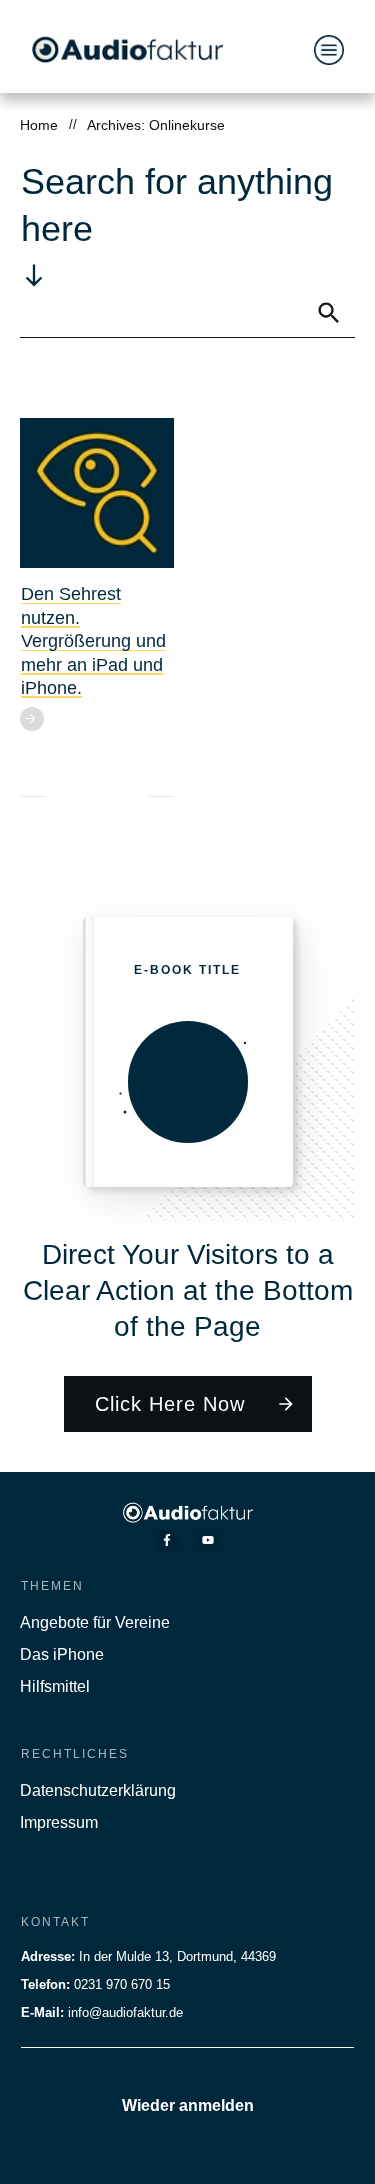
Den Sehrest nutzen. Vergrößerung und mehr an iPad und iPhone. (93, 641)
